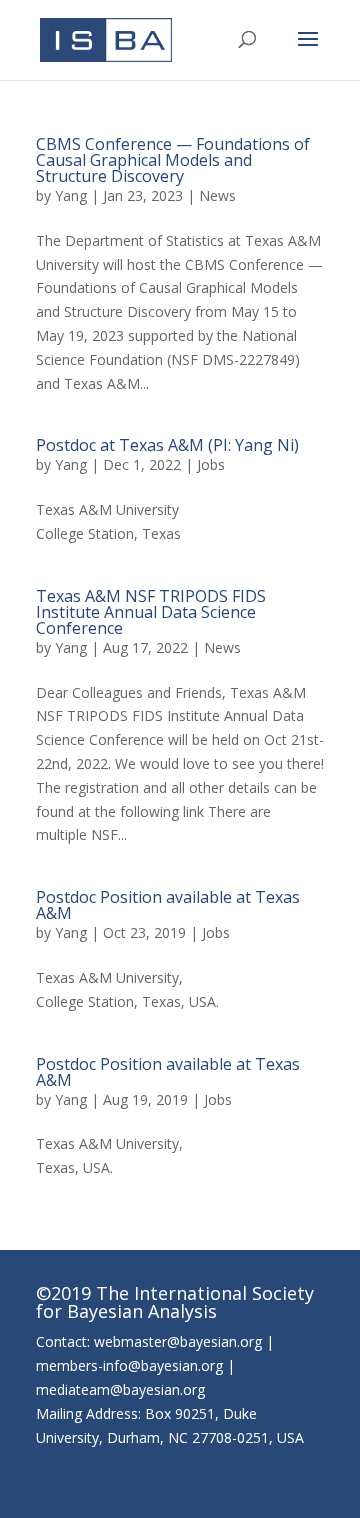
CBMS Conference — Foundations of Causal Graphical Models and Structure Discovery (173, 160)
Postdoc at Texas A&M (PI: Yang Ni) (167, 445)
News (217, 195)
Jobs (211, 464)
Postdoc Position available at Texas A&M (168, 905)
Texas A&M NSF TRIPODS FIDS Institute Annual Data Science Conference (151, 612)
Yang (71, 195)
